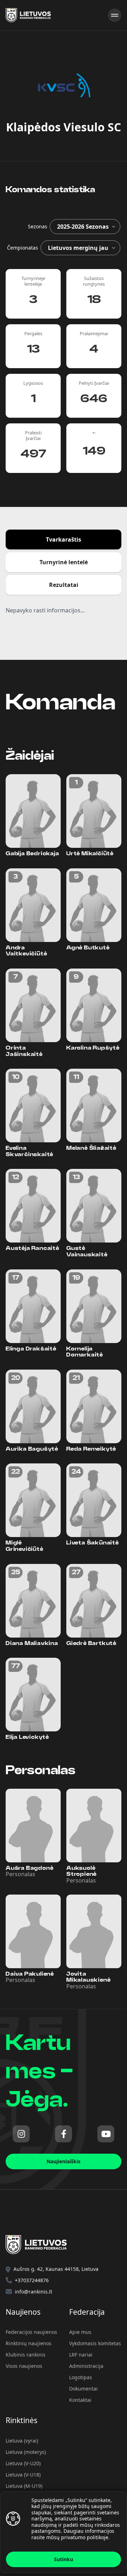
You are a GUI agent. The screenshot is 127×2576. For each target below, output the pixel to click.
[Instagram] (21, 2134)
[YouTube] (106, 2134)
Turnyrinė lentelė (64, 562)
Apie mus (80, 2332)
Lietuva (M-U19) (24, 2486)
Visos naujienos (24, 2366)
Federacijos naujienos (31, 2332)
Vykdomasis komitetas (95, 2343)
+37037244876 (32, 2280)
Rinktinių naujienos (29, 2343)
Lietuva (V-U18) (23, 2475)
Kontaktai (80, 2400)
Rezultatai (64, 585)
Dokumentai (83, 2389)
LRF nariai (81, 2355)
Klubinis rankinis (26, 2355)
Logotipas (81, 2377)
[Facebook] (64, 2134)
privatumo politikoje (85, 2537)
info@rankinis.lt (34, 2292)
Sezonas (38, 226)
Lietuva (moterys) (26, 2452)
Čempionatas (23, 248)
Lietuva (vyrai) (22, 2441)
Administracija (86, 2366)
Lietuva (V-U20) (23, 2463)
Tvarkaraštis (64, 539)
